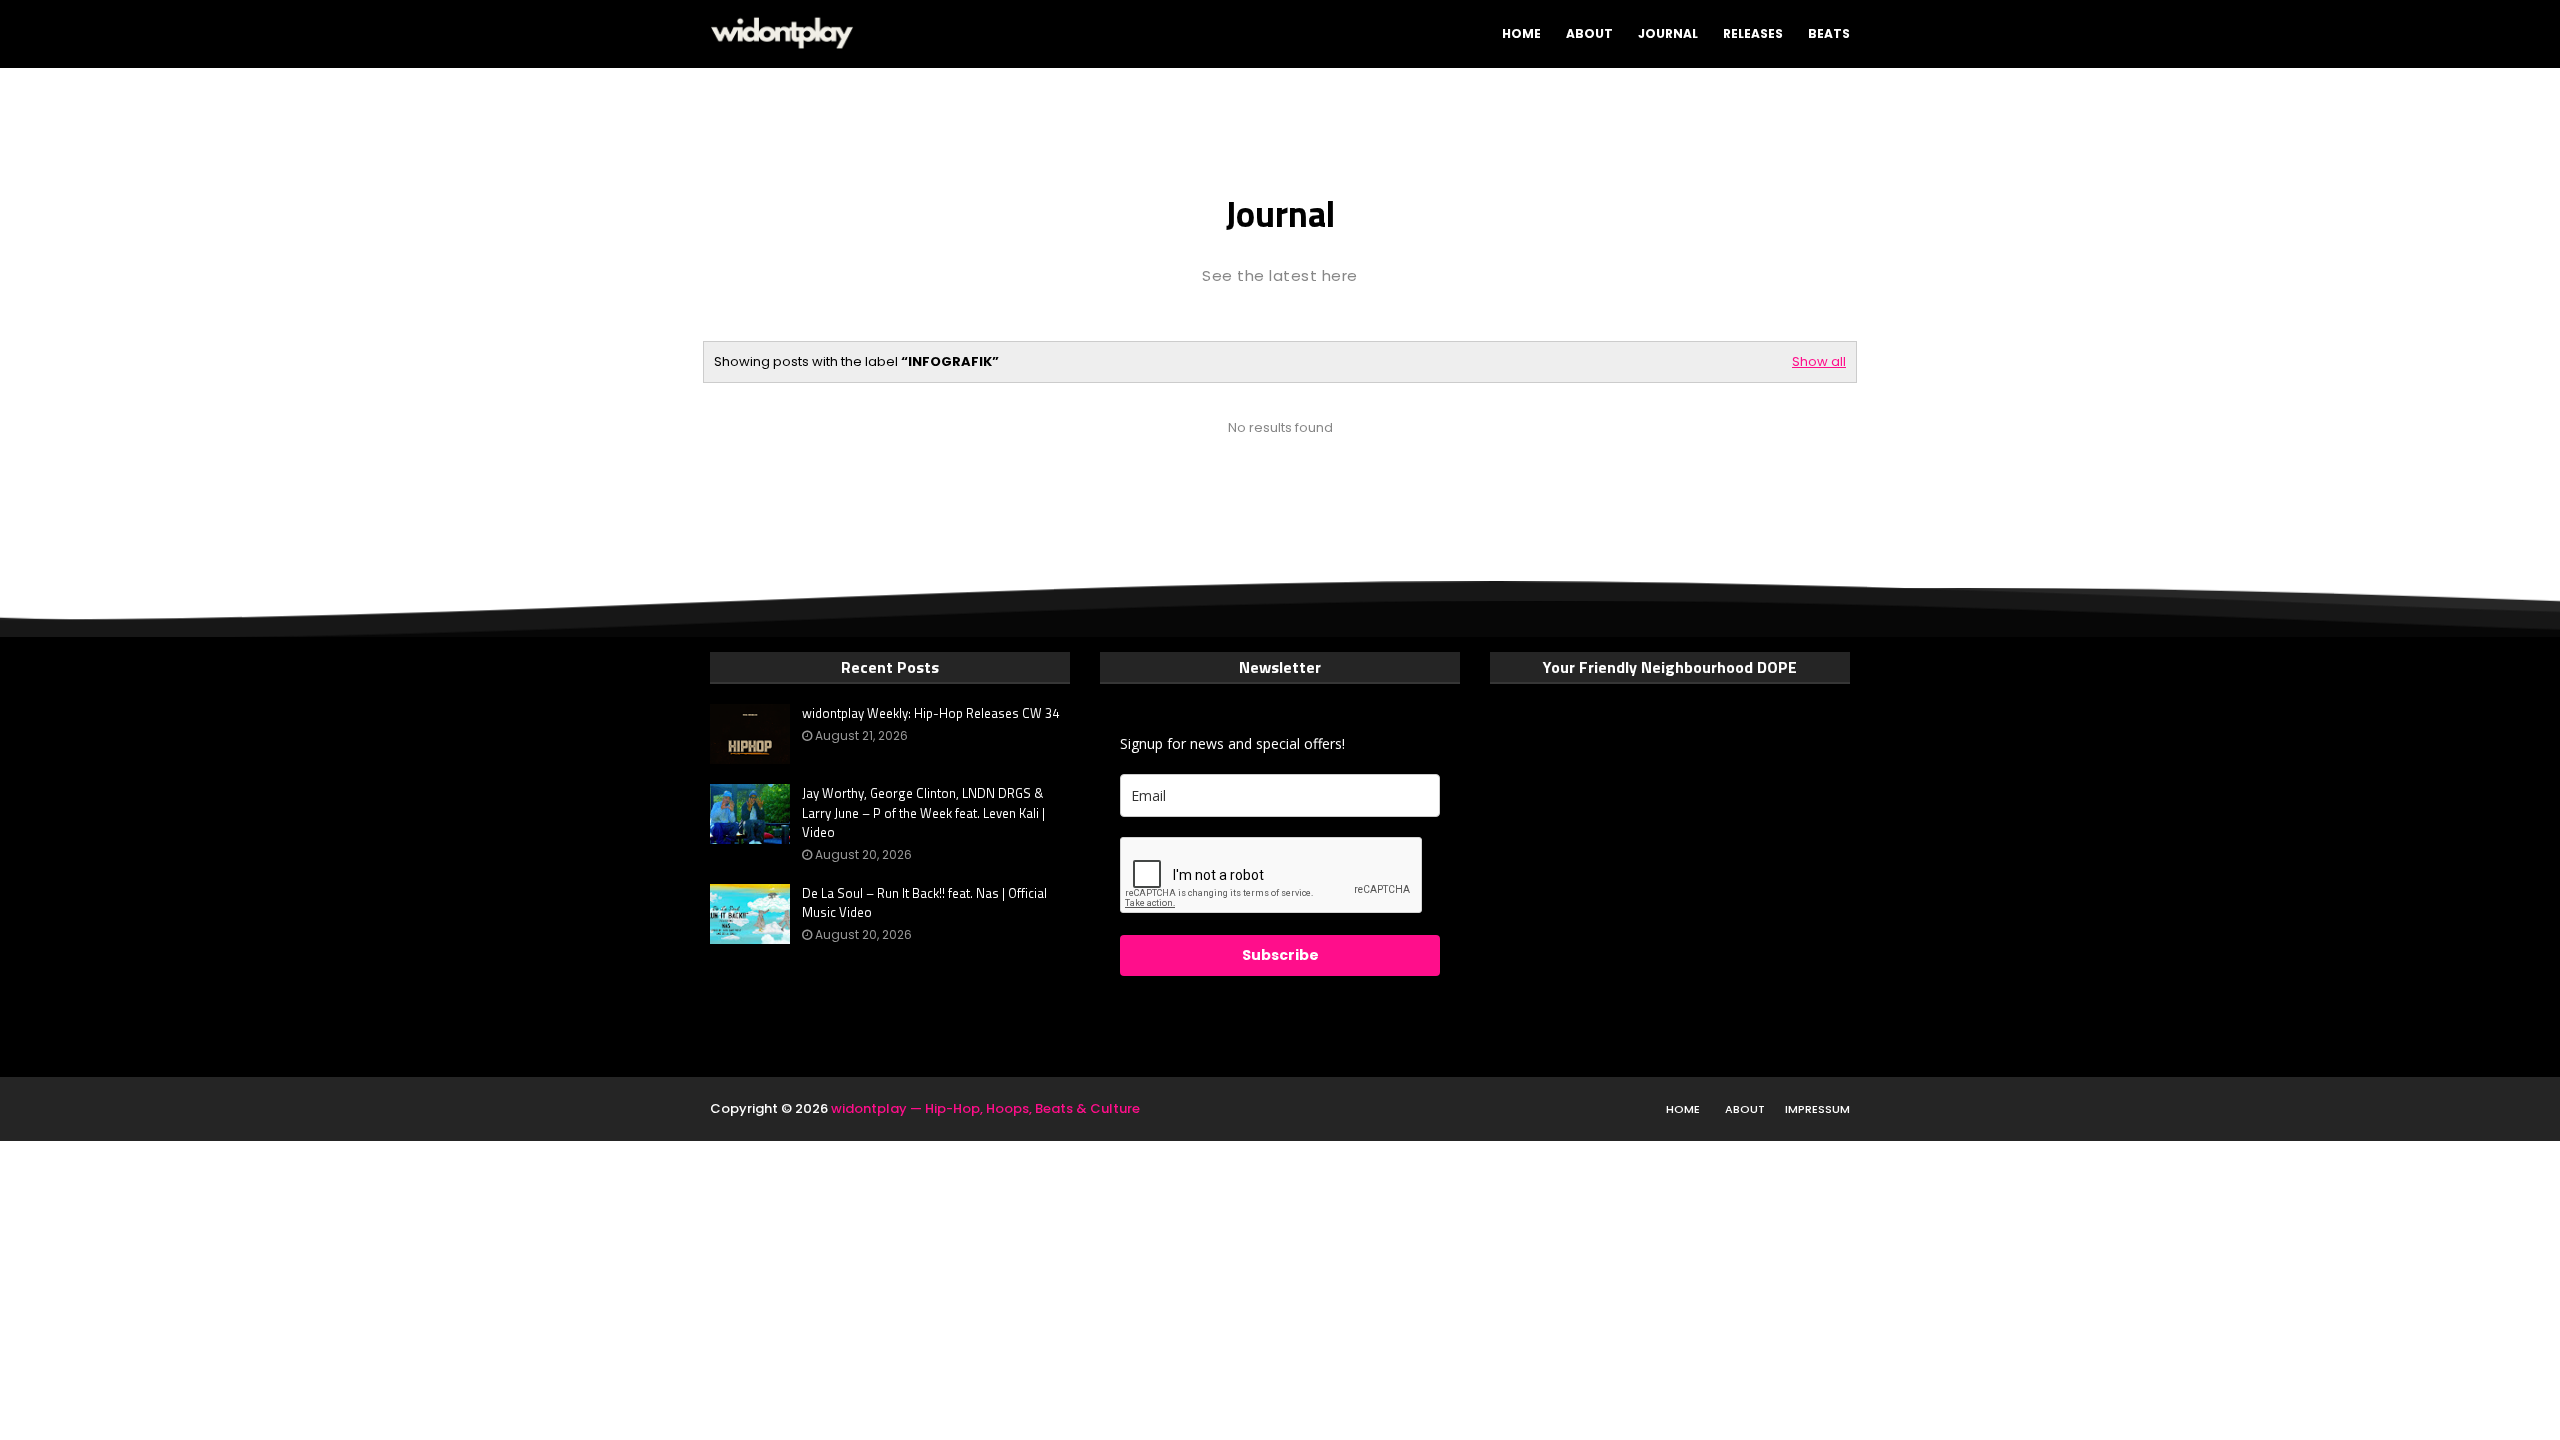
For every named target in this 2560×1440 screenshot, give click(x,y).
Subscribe (1280, 955)
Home (1683, 1109)
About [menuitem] (1589, 33)
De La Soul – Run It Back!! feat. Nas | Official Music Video (924, 903)
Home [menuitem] (1521, 33)
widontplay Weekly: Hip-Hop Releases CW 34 (930, 713)
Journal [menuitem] (1668, 33)
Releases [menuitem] (1753, 33)
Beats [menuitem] (1829, 33)
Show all (1819, 361)
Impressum (1817, 1109)
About (1745, 1109)
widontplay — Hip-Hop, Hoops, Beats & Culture (985, 1108)
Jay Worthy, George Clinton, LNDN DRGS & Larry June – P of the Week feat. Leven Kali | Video (923, 813)
